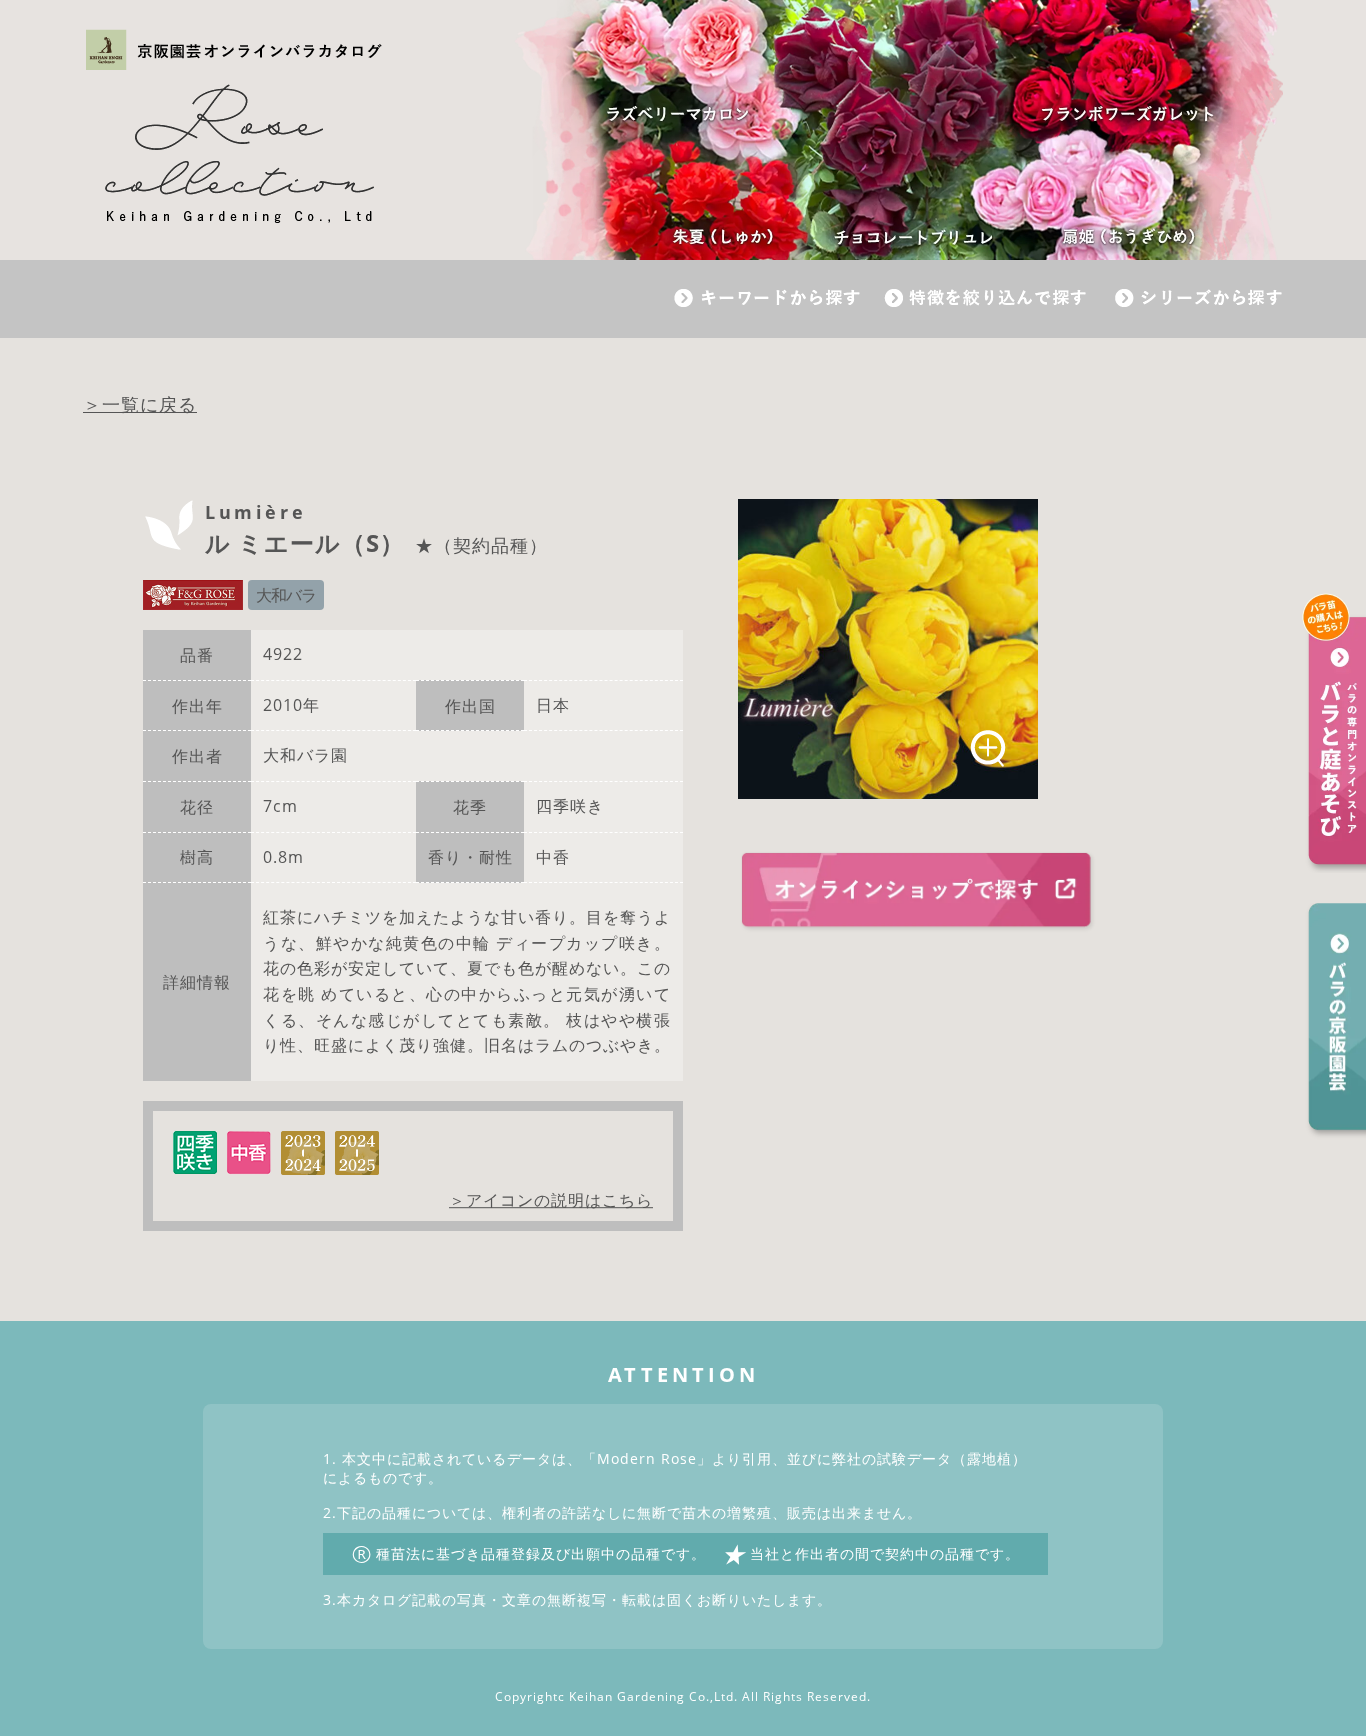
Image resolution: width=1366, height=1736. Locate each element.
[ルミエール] (888, 649)
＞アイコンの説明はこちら (551, 1201)
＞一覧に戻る (140, 404)
